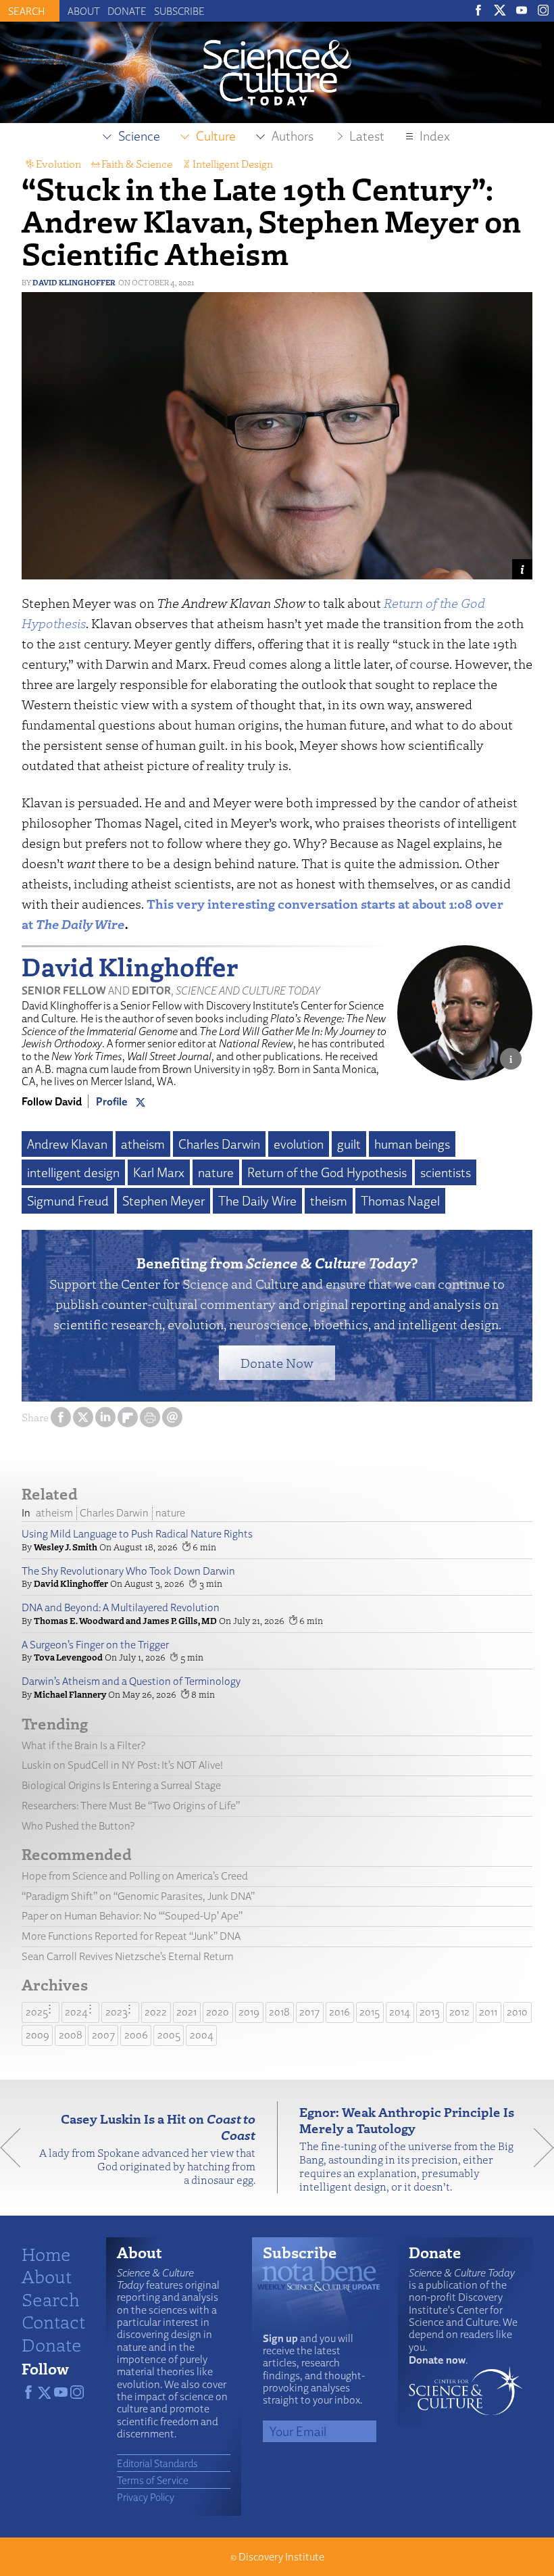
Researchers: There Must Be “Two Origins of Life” (131, 1806)
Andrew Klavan (67, 1144)
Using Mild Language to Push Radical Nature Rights (137, 1534)
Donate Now (277, 1363)
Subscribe (179, 11)
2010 (517, 2012)
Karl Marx (159, 1172)
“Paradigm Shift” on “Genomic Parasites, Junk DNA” (138, 1896)
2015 (370, 2012)
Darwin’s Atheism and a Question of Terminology (131, 1681)
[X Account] (141, 1101)
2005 (169, 2035)
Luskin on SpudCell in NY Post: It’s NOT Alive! (122, 1765)
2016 (339, 2012)
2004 (202, 2035)
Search (51, 2299)
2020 (218, 2012)
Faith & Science (137, 164)
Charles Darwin (219, 1144)
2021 (186, 2012)
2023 (117, 2012)
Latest (367, 136)
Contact (53, 2321)
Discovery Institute (281, 2557)
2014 (400, 2012)
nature (216, 1172)
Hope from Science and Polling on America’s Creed (135, 1876)
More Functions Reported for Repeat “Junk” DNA (131, 1936)
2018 (279, 2012)
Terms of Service (153, 2480)
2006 (136, 2035)
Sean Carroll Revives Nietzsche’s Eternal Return (128, 1956)
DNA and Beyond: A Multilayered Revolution (121, 1607)
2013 (430, 2012)
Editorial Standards (157, 2463)
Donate (127, 11)
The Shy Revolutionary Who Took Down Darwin (128, 1571)
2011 (488, 2012)
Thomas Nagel (400, 1201)
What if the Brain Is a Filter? (83, 1745)
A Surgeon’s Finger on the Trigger (95, 1645)
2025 (37, 2012)
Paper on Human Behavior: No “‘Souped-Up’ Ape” (132, 1916)
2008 (71, 2035)
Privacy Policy (146, 2497)
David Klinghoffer (74, 282)
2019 (249, 2012)
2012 (459, 2012)
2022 (156, 2012)
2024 (76, 2012)
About (84, 11)
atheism (143, 1144)
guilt (349, 1144)
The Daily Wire (257, 1201)
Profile (112, 1101)
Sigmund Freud (68, 1201)
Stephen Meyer (163, 1201)
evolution (299, 1144)
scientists (446, 1172)
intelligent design (73, 1172)
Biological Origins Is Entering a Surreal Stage (121, 1785)
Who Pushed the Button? (78, 1826)
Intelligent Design (233, 164)
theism (329, 1201)
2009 (37, 2035)
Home (46, 2253)
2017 (309, 2012)
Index (435, 136)
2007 (103, 2035)
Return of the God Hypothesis (327, 1172)
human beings (412, 1144)
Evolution (58, 164)
